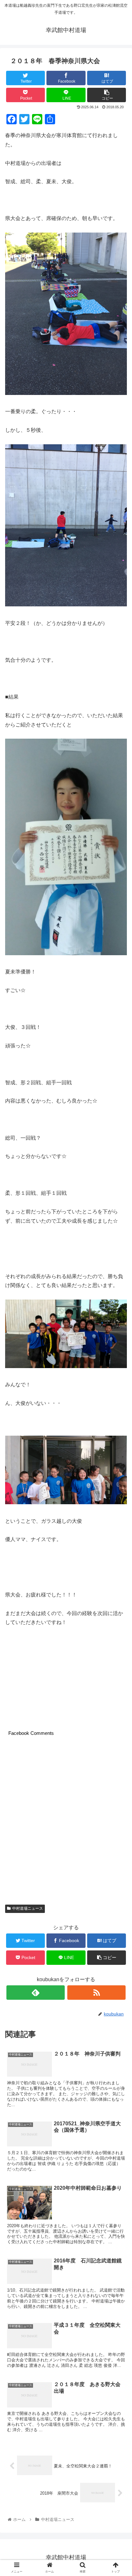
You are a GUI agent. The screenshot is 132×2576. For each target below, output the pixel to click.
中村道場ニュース (28, 1908)
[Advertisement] (66, 1822)
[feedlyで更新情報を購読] (36, 1993)
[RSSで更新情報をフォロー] (96, 1993)
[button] (119, 1329)
